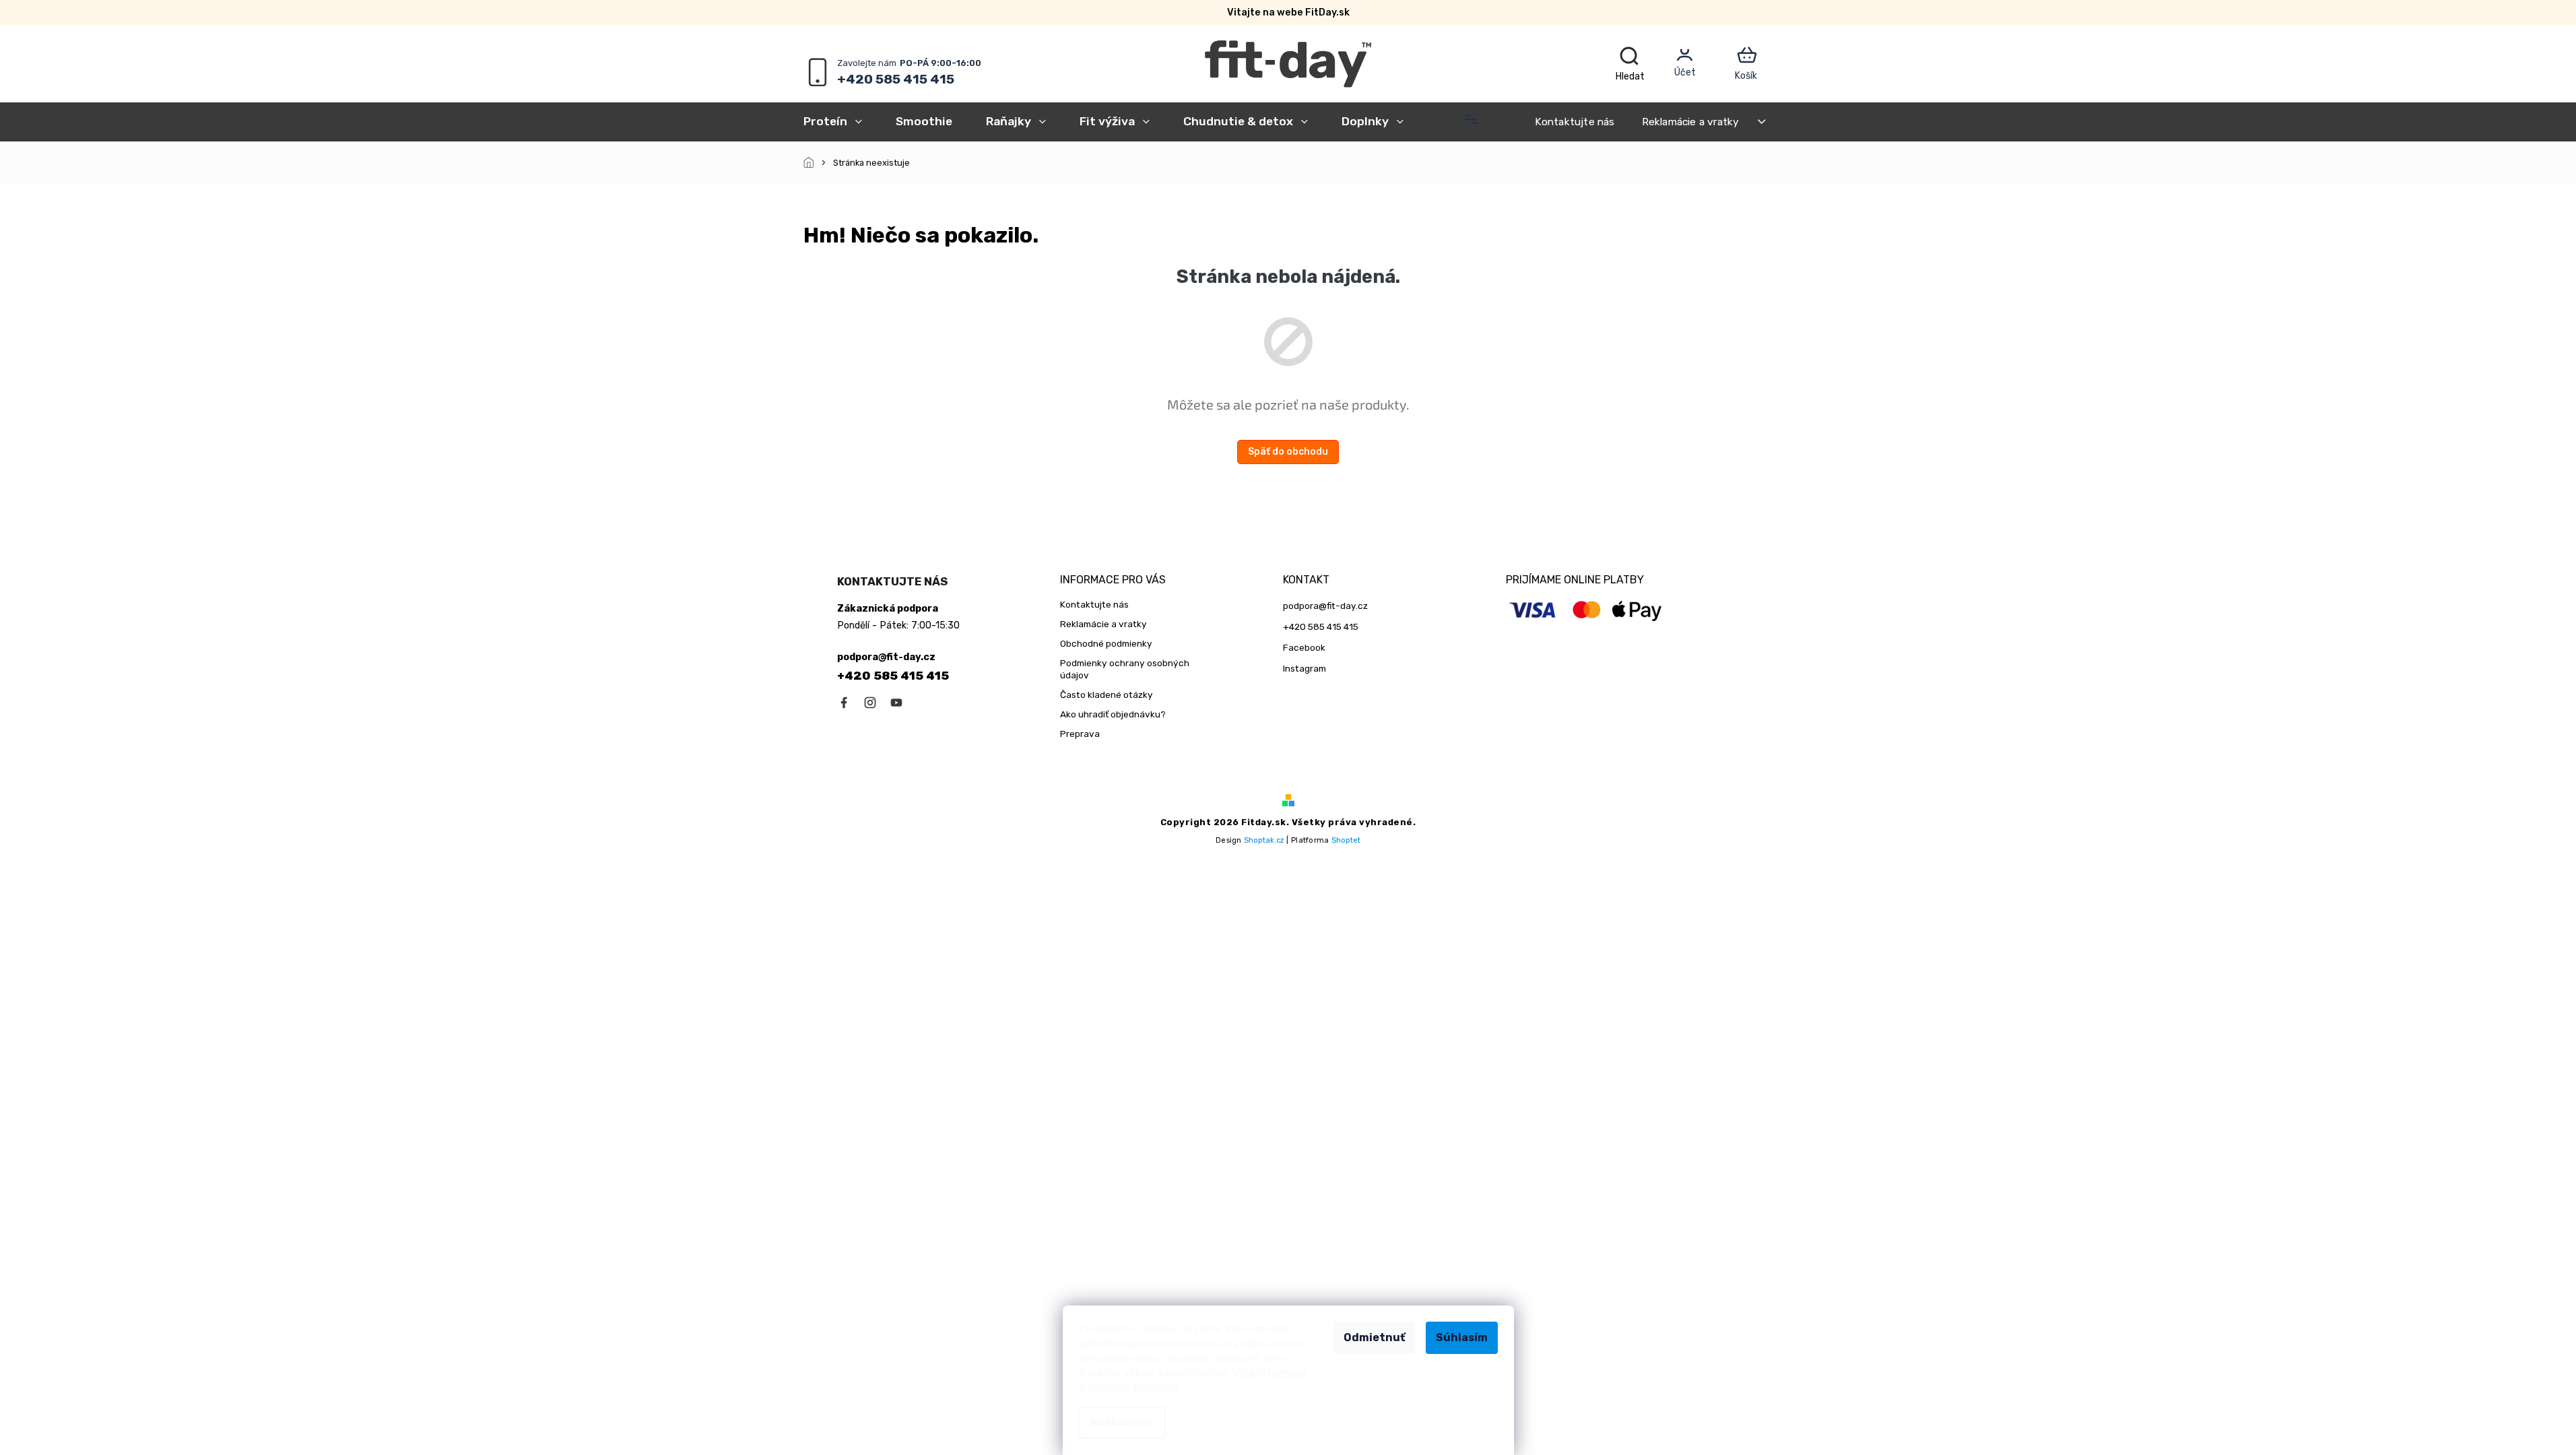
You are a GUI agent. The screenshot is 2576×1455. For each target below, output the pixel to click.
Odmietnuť (1374, 1337)
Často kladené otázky (1107, 694)
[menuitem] (841, 121)
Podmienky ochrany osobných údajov (1125, 669)
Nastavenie (1122, 1422)
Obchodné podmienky (1106, 643)
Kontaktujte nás (1575, 122)
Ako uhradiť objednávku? (1113, 714)
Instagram (1304, 668)
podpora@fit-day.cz (1325, 606)
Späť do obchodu (1288, 452)
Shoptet (1346, 840)
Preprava (1080, 734)
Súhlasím (1462, 1337)
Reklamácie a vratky (1691, 122)
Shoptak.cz (1264, 840)
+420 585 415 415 (893, 676)
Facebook (1304, 647)
